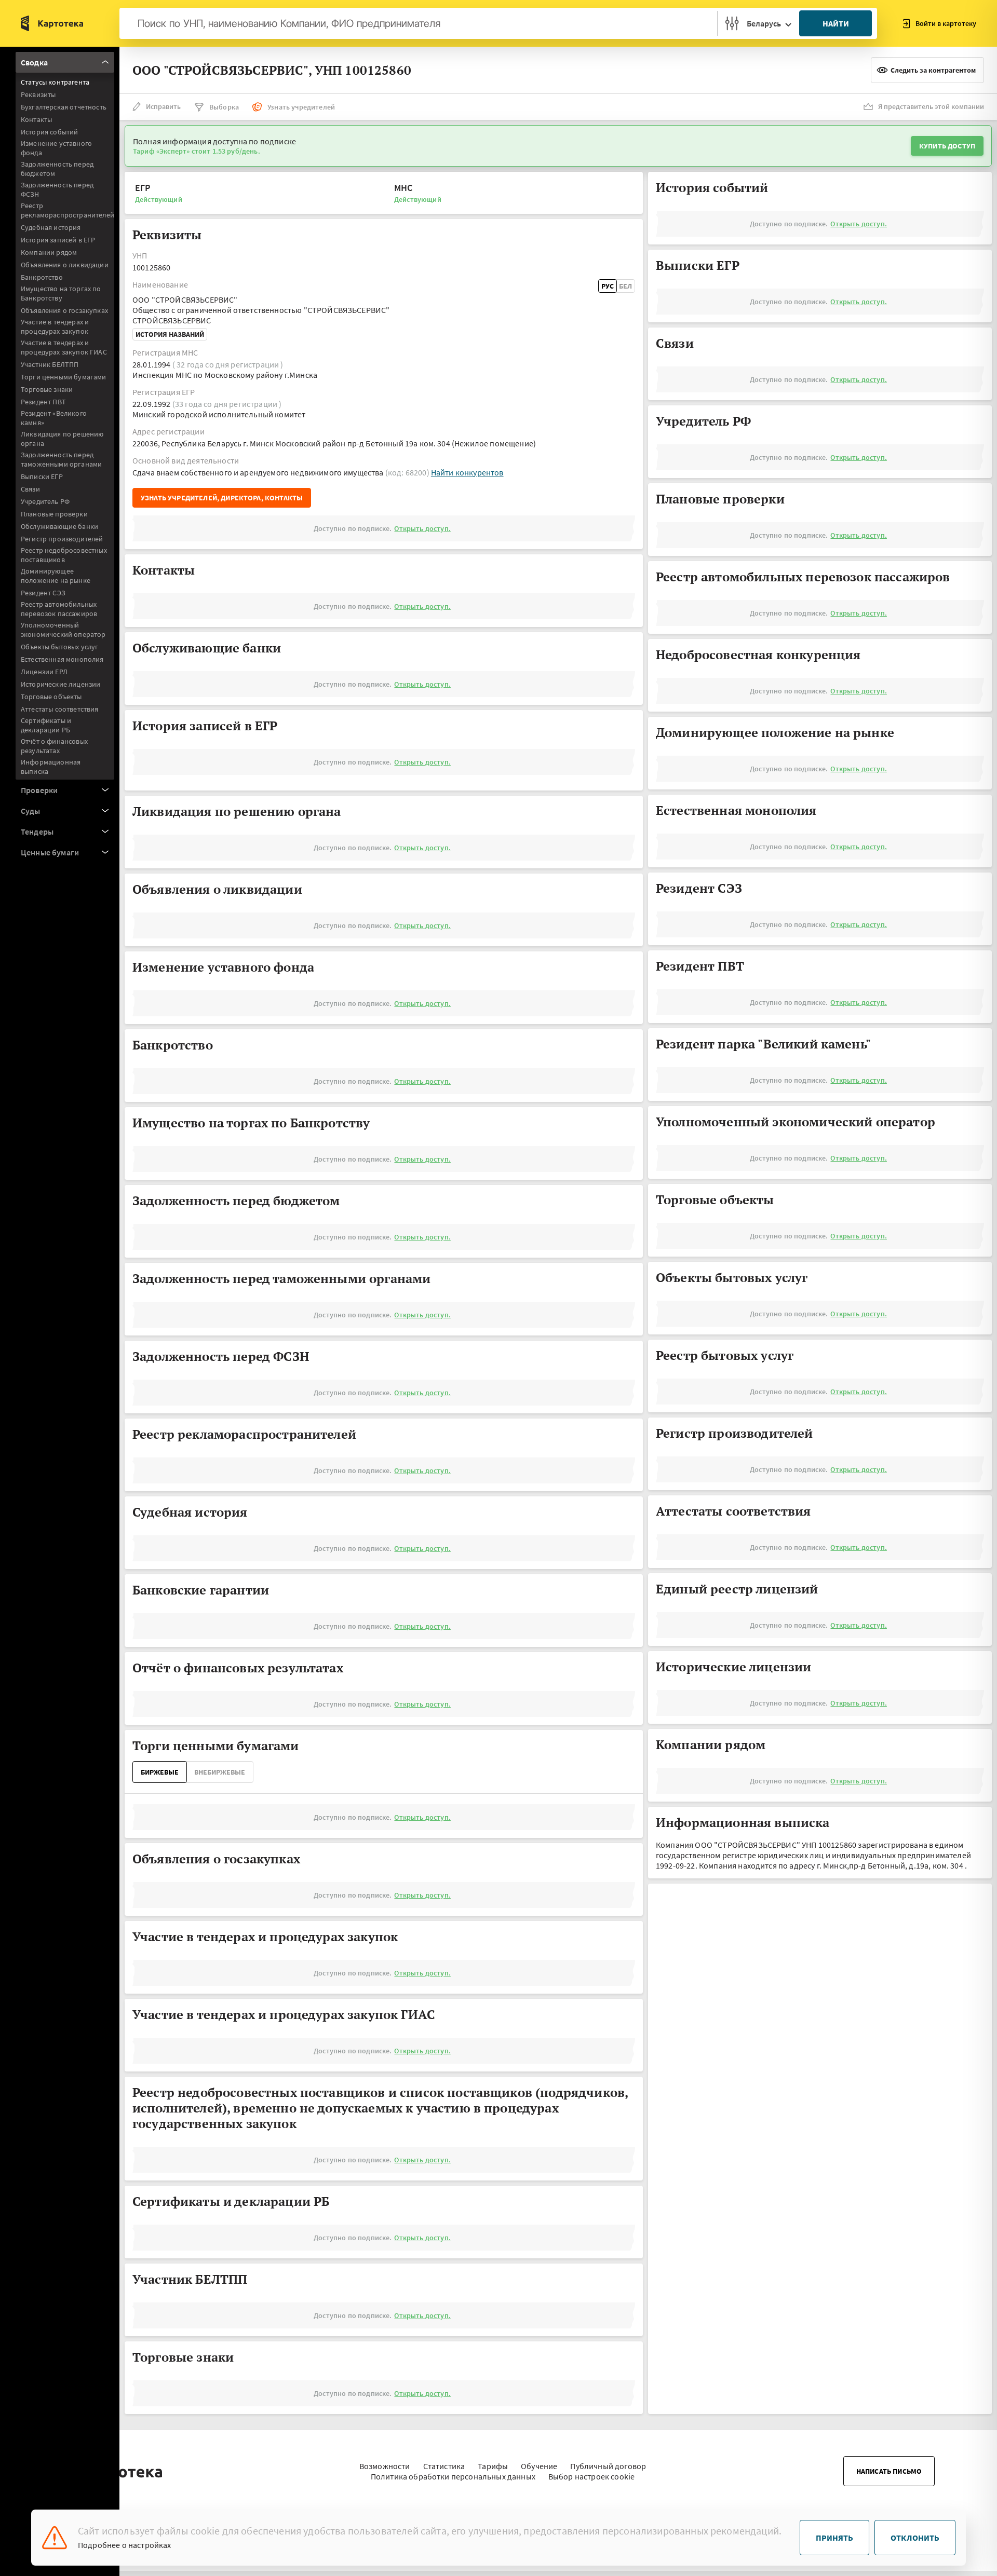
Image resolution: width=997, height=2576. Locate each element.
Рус (608, 286)
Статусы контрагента (55, 82)
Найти (836, 23)
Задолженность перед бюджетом (57, 169)
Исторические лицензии (60, 684)
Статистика (444, 2466)
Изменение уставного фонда (56, 148)
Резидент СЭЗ (43, 593)
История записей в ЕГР (58, 240)
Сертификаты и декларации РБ (46, 725)
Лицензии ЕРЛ (44, 672)
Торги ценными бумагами (64, 377)
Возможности (385, 2466)
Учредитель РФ (45, 501)
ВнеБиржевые (220, 1772)
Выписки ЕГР (42, 476)
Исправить (163, 106)
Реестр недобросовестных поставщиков (64, 555)
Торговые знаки (47, 389)
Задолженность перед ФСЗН (57, 189)
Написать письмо (889, 2471)
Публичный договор (608, 2466)
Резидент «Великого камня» (54, 418)
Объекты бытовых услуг (59, 647)
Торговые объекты (51, 697)
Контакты (36, 119)
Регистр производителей (62, 539)
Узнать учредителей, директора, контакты (222, 498)
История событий (49, 132)
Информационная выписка (51, 767)
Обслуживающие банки (59, 526)
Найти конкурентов (467, 472)
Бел (625, 286)
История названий (170, 334)
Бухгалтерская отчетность (64, 107)
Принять (834, 2538)
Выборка (224, 107)
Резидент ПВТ (43, 402)
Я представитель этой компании (931, 106)
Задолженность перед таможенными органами (61, 459)
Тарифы (493, 2466)
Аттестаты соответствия (60, 709)
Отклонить (915, 2538)
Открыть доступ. (422, 528)
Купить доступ (947, 146)
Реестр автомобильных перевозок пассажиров (59, 609)
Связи (30, 489)
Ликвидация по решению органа (62, 439)
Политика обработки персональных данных (453, 2476)
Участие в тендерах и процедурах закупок (55, 326)
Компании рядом (49, 252)
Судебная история (51, 227)
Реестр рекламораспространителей (68, 210)
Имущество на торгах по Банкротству (61, 293)
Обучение (539, 2466)
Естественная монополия (62, 659)
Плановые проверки (54, 514)
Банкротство (42, 277)
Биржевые (160, 1772)
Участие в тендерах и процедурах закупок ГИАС (64, 347)
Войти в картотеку (946, 23)
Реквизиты (38, 94)
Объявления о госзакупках (64, 310)
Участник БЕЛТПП (50, 364)
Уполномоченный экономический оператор (63, 630)
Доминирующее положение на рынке (56, 576)
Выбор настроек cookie (591, 2476)
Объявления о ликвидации (65, 265)
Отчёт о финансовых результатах (54, 746)
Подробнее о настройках (125, 2545)
